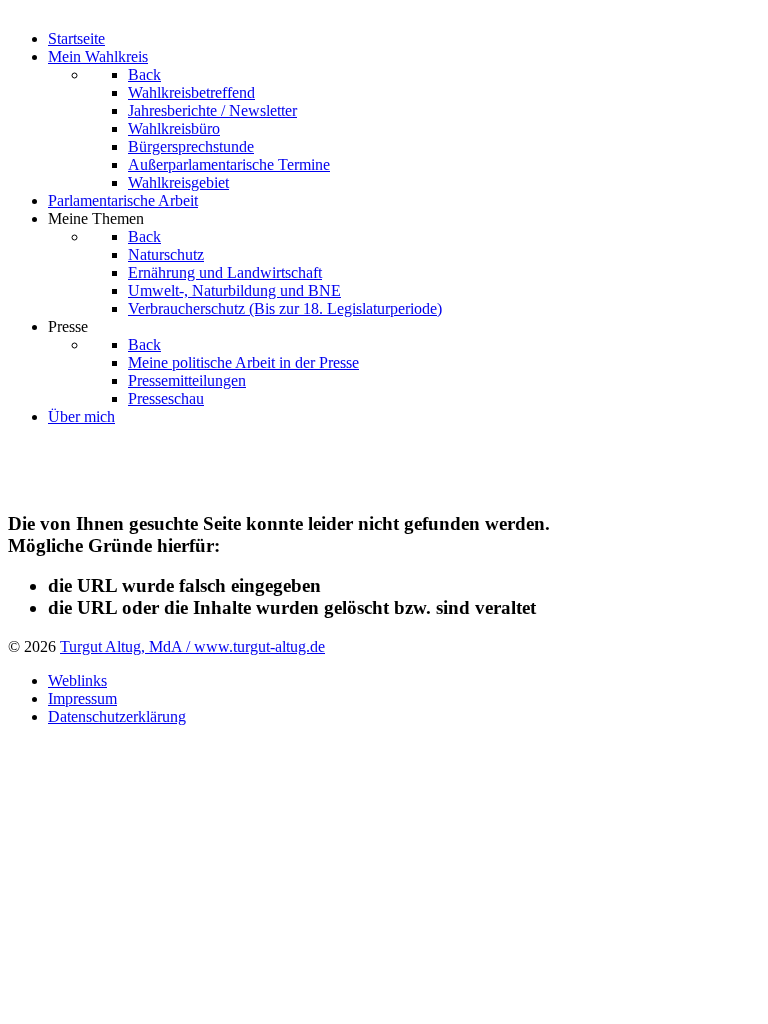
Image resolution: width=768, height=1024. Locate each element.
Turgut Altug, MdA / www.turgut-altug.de (192, 646)
